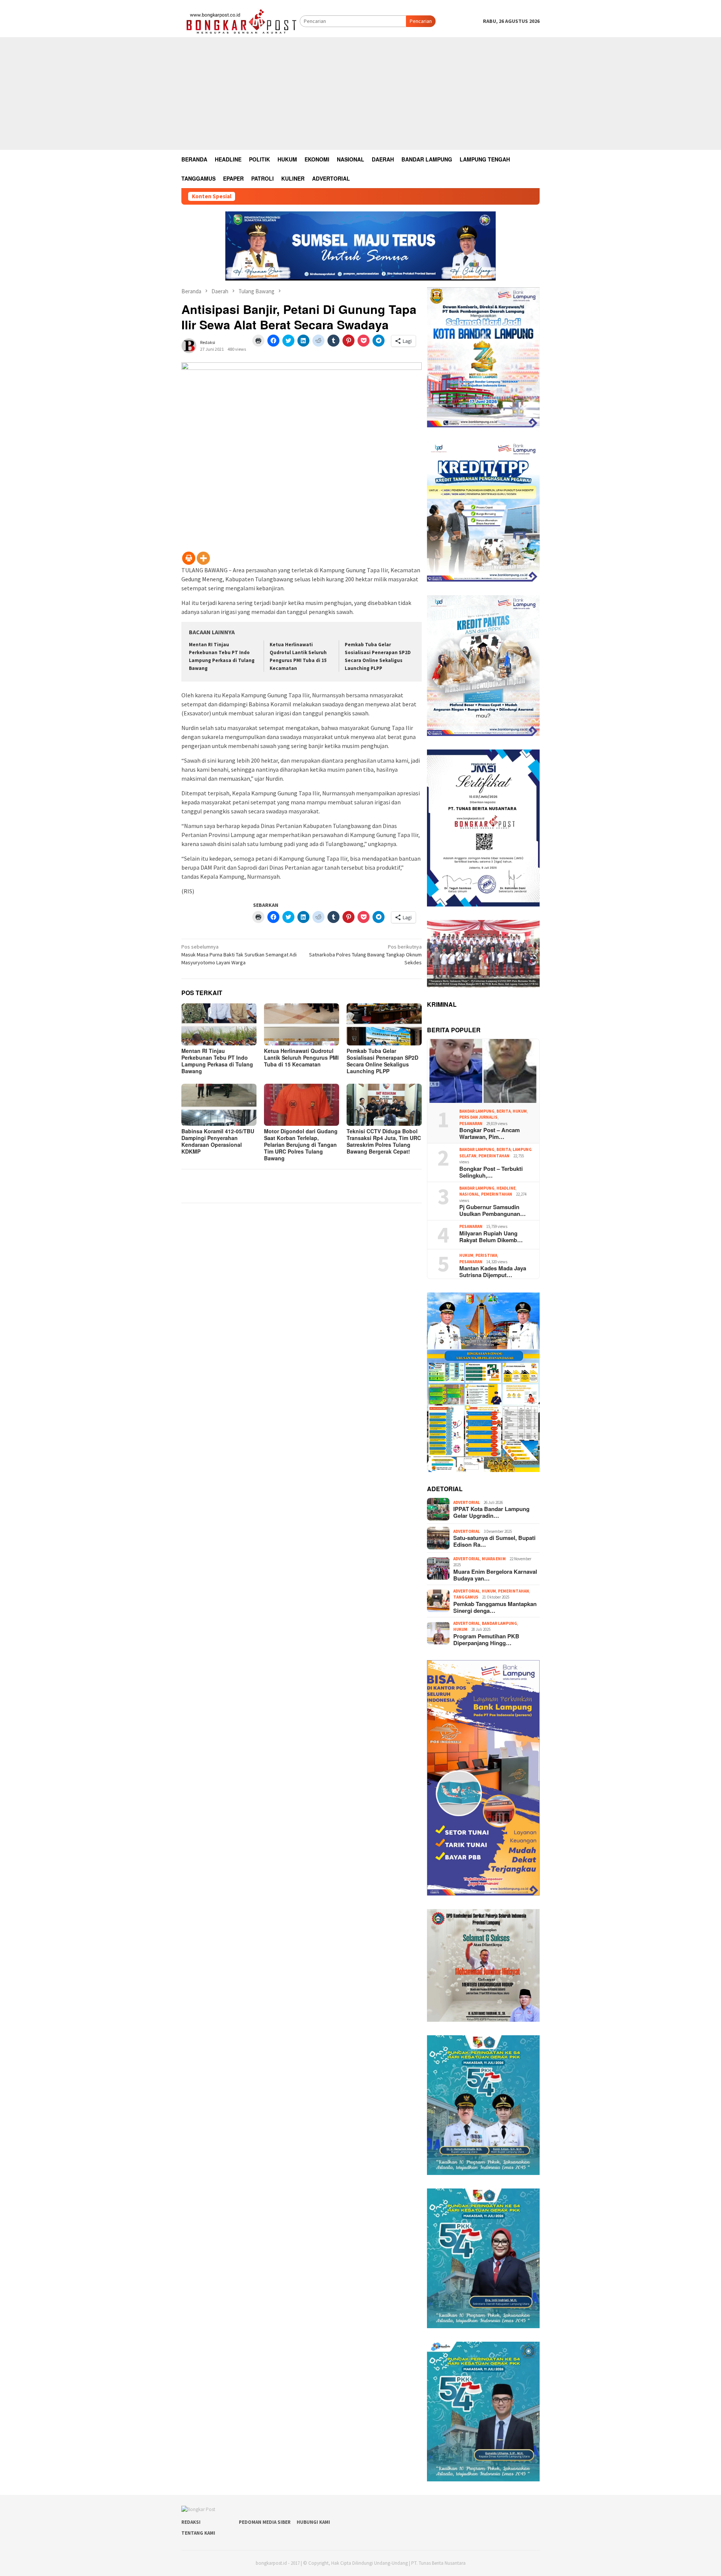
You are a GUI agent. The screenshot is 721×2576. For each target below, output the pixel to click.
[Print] (189, 558)
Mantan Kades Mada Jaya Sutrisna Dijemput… (493, 1271)
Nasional (469, 1194)
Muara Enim (494, 1559)
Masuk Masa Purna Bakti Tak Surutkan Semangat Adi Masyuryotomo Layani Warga (239, 955)
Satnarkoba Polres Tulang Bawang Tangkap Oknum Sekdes (365, 955)
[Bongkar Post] (241, 21)
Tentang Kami (198, 2533)
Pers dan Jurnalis (478, 1117)
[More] (203, 558)
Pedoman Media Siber (265, 2522)
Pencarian (421, 21)
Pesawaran (471, 1124)
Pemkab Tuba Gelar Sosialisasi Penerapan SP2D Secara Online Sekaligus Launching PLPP (382, 1061)
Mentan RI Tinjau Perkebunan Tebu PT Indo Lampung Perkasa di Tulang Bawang (217, 1061)
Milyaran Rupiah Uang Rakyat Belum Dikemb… (491, 1237)
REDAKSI (191, 2522)
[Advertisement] (360, 94)
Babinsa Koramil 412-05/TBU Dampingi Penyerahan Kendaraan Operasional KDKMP (218, 1141)
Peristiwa (486, 1255)
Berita (504, 1111)
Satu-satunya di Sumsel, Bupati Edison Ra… (494, 1541)
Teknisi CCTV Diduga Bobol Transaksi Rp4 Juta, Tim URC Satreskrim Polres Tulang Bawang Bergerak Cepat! (384, 1141)
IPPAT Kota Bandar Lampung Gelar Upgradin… (491, 1512)
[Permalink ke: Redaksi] (189, 345)
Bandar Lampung (477, 1111)
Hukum (520, 1111)
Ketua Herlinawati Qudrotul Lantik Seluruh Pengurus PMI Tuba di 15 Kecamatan (301, 1057)
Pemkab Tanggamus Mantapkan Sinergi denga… (495, 1607)
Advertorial (467, 1502)
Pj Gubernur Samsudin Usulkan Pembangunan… (492, 1210)
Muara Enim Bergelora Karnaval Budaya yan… (495, 1575)
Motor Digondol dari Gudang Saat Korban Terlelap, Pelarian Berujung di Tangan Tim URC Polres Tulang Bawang (301, 1145)
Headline (506, 1188)
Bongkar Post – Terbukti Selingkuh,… (491, 1172)
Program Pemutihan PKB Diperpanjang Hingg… (486, 1639)
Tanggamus (466, 1597)
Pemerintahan (494, 1156)
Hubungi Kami (313, 2522)
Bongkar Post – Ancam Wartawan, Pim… (489, 1133)
